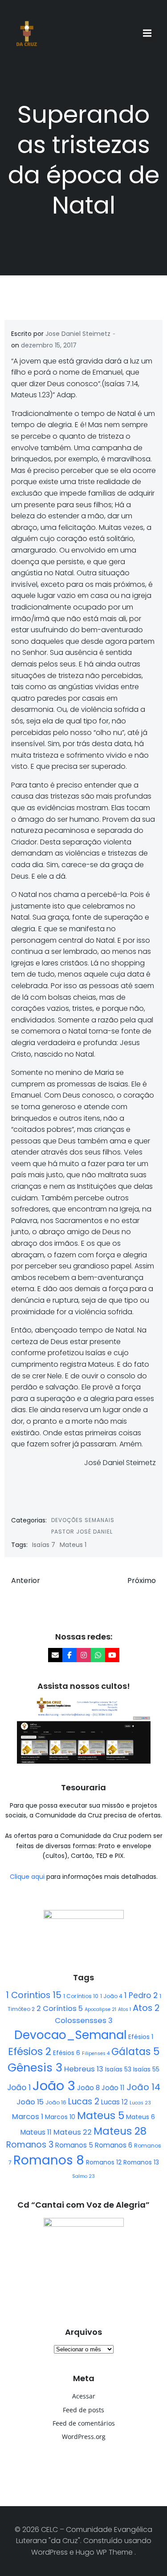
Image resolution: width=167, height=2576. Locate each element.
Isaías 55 (146, 2069)
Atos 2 (146, 2008)
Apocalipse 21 (100, 2009)
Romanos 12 (104, 2162)
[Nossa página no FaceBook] (69, 1655)
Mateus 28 (120, 2131)
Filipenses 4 (96, 2053)
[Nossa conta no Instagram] (84, 1655)
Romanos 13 (141, 2162)
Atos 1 (124, 2009)
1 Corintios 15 (34, 1995)
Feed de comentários (84, 2423)
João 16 (56, 2102)
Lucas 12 (114, 2102)
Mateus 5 (101, 2116)
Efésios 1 (141, 2037)
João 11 (113, 2088)
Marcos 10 (60, 2117)
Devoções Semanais (83, 1520)
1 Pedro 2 (141, 1995)
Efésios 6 (67, 2053)
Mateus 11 (36, 2132)
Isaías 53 (118, 2069)
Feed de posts (83, 2410)
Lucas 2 (84, 2102)
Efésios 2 (30, 2051)
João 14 (143, 2087)
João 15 (30, 2102)
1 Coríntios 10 (81, 1996)
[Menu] (148, 33)
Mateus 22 (73, 2132)
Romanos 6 (114, 2145)
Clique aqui (28, 1877)
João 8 (88, 2088)
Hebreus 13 (84, 2069)
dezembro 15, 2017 (49, 345)
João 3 (54, 2085)
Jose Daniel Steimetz (78, 334)
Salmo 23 (83, 2176)
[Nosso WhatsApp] (98, 1655)
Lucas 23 (140, 2103)
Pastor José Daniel (82, 1532)
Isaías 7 (44, 1545)
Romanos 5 (74, 2145)
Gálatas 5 (135, 2052)
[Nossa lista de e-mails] (55, 1655)
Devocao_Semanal (70, 2035)
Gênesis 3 (35, 2067)
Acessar (84, 2396)
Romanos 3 (30, 2145)
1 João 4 (111, 1996)
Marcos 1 (28, 2117)
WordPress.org (84, 2437)
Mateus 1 (73, 1545)
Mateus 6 (141, 2117)
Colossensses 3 (84, 2021)
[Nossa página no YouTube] (112, 1655)
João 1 (19, 2087)
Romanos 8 (49, 2160)
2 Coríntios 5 (60, 2009)
